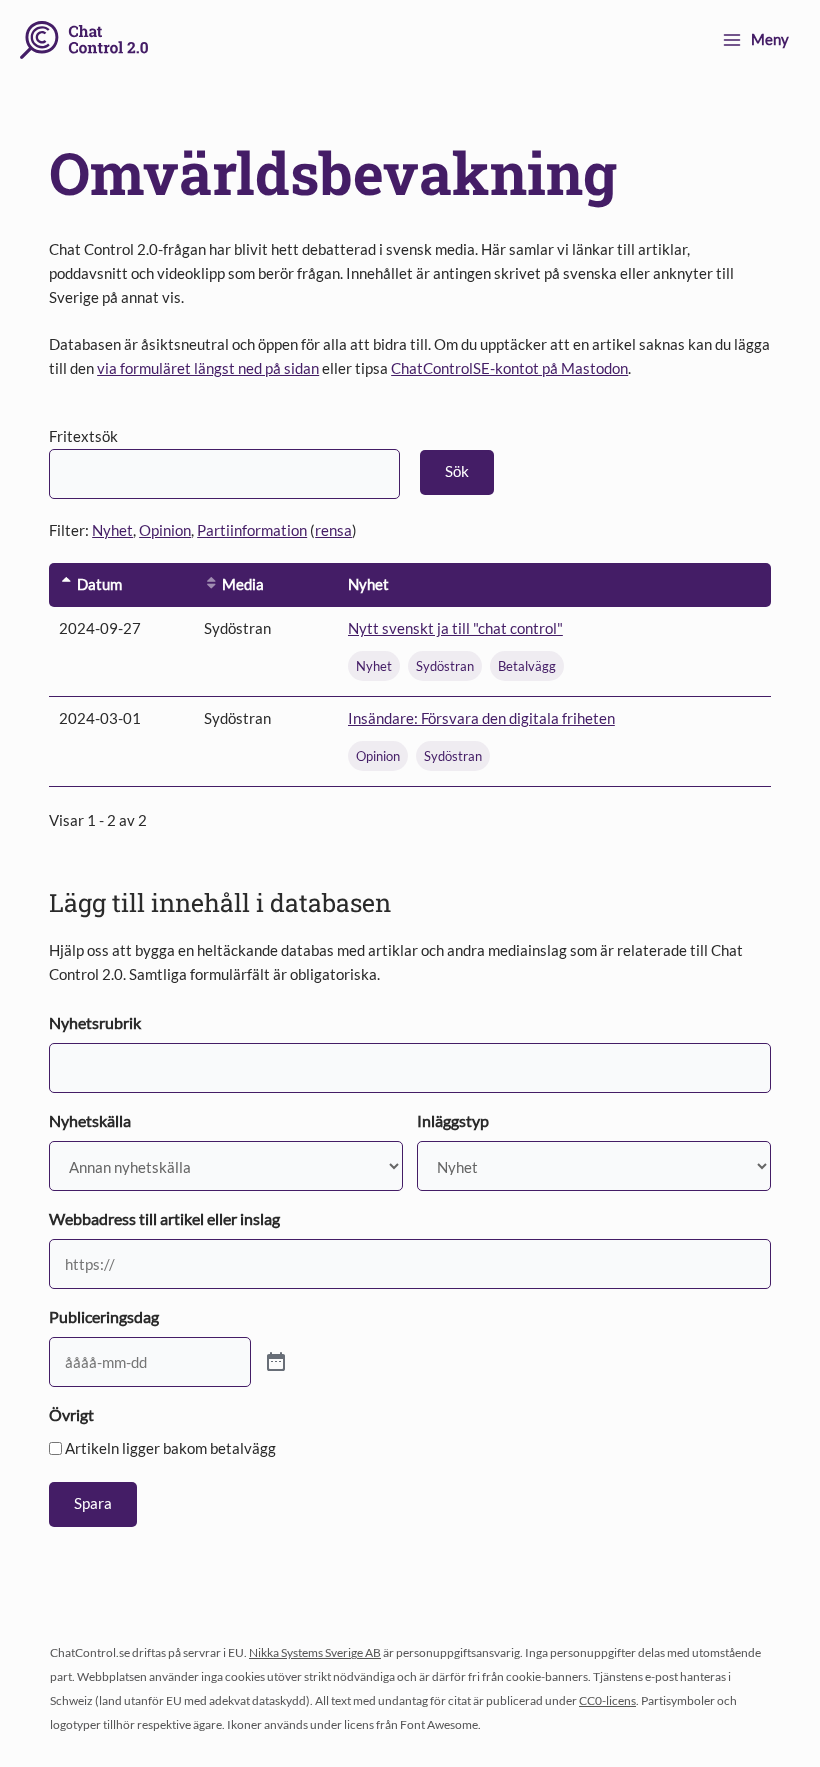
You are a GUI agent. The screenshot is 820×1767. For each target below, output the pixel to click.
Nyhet (112, 530)
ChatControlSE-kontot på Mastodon (509, 368)
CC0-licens (607, 1700)
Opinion (165, 530)
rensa (333, 530)
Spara (93, 1503)
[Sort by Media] (211, 584)
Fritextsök (83, 436)
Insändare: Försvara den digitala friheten (481, 718)
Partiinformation (252, 530)
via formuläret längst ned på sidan (208, 368)
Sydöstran (445, 666)
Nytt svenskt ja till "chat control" (455, 628)
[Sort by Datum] (66, 584)
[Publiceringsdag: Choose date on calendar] (276, 1362)
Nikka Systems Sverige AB (315, 1652)
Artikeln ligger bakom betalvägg (170, 1448)
